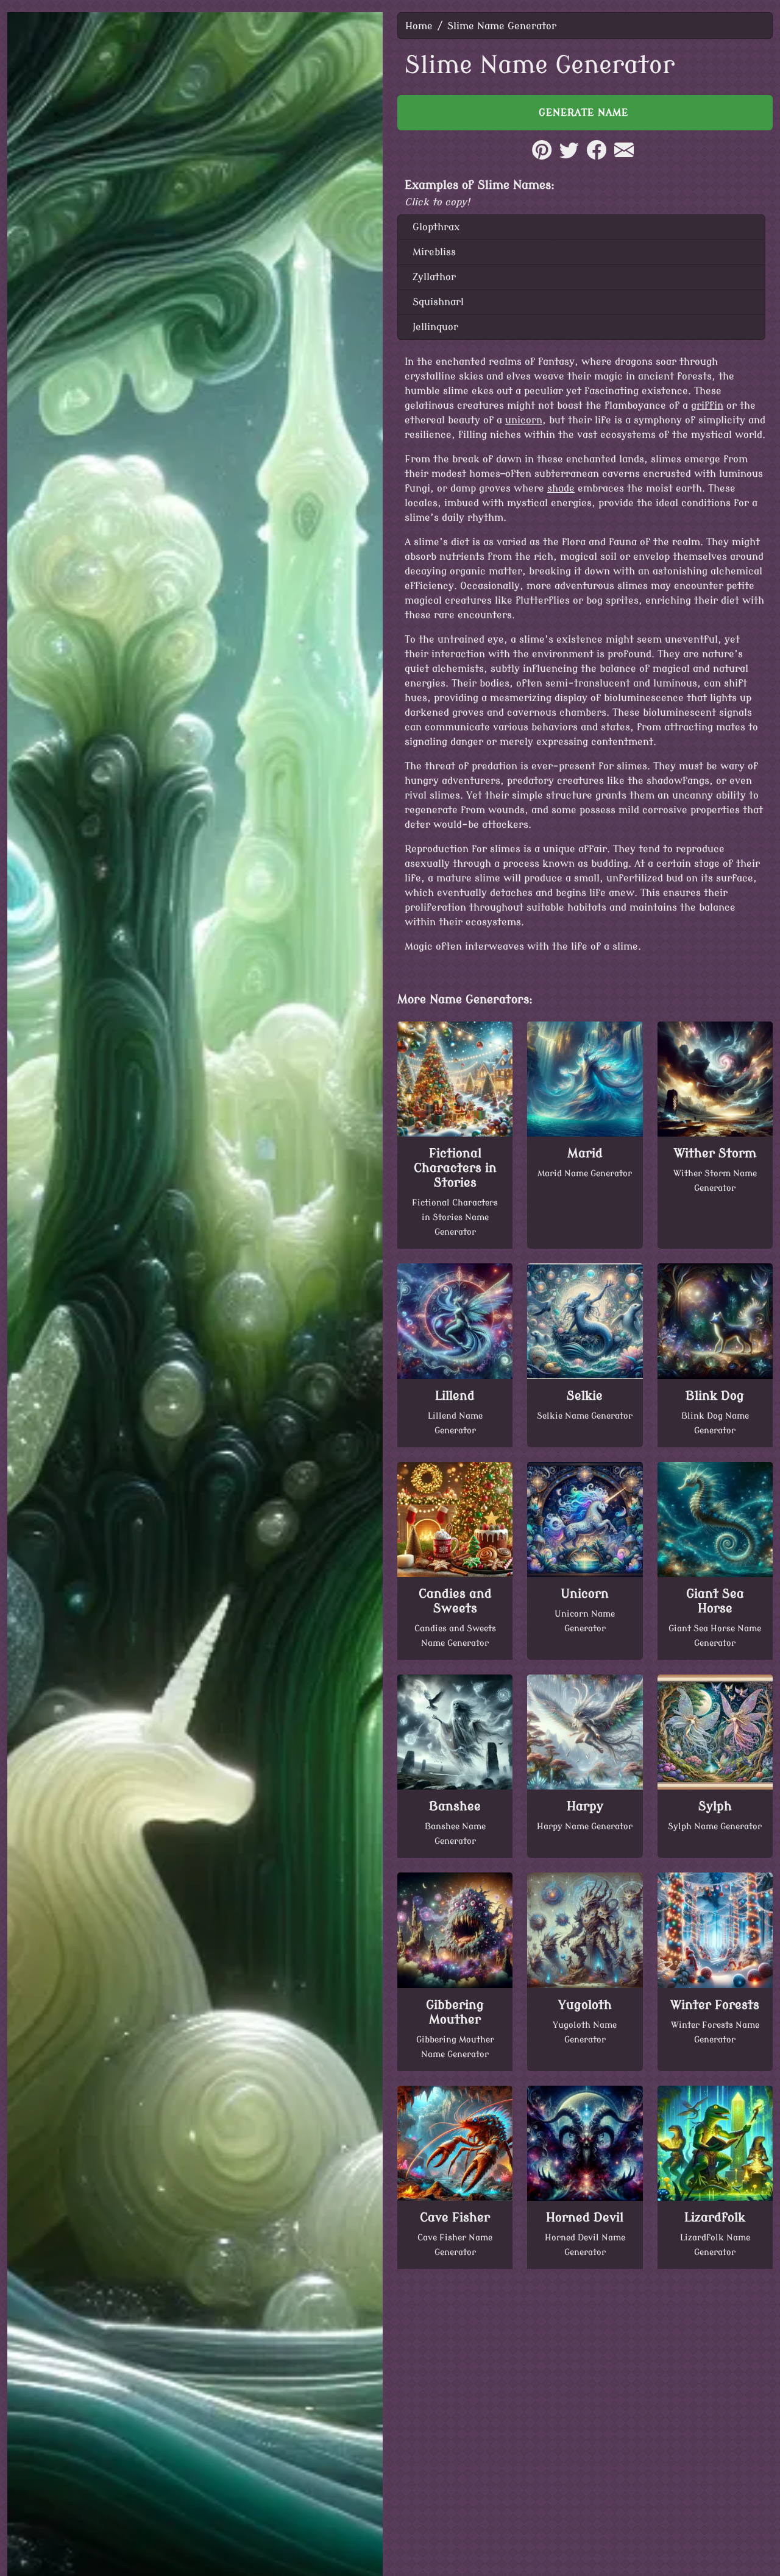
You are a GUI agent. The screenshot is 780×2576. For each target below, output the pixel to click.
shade (561, 489)
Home (419, 26)
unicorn (524, 420)
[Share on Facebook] (597, 157)
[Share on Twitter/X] (569, 157)
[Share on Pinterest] (542, 157)
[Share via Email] (624, 157)
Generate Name (585, 113)
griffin (707, 406)
